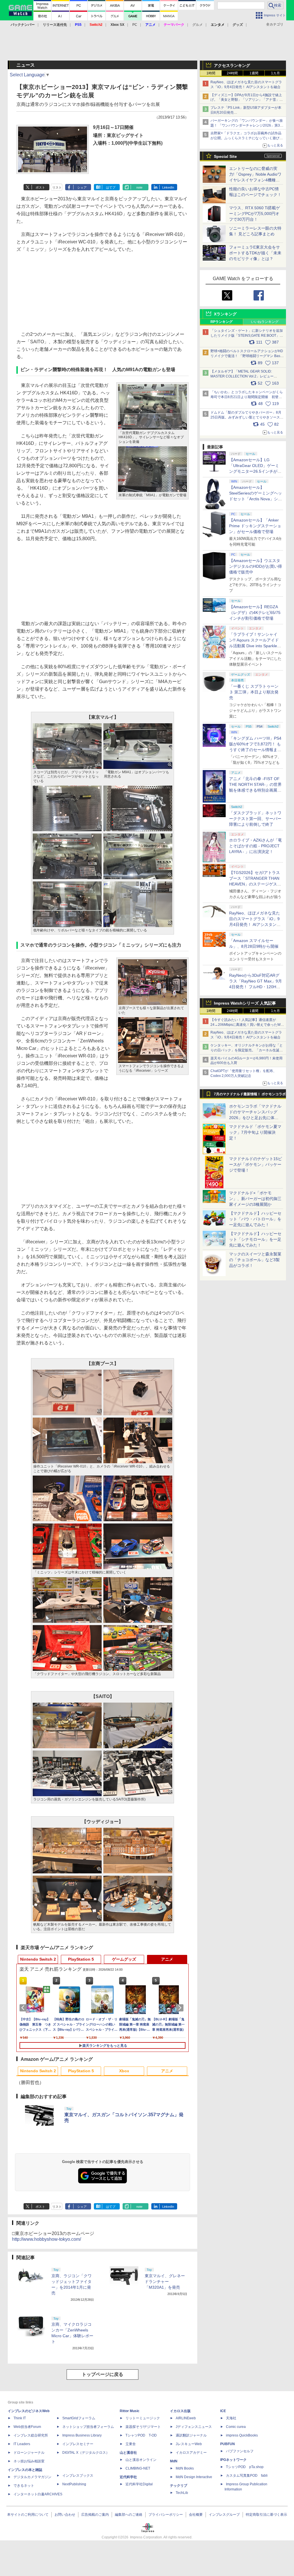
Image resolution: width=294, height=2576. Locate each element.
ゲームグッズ (124, 1959)
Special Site (225, 156)
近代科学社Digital (139, 2484)
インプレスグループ (224, 2515)
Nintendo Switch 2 (38, 1959)
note (139, 187)
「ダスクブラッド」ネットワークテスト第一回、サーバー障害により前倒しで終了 (255, 819)
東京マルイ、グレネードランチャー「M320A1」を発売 (165, 2282)
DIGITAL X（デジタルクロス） (86, 2453)
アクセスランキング (232, 65)
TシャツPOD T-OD (141, 2435)
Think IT (20, 2418)
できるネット (24, 2486)
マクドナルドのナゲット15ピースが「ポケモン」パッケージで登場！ (256, 1164)
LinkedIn (168, 187)
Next (181, 2008)
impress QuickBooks (242, 2435)
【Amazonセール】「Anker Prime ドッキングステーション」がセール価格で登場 (255, 526)
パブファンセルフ (240, 2451)
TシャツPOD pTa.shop (245, 2467)
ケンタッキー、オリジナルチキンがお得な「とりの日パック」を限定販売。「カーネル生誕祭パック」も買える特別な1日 (247, 1050)
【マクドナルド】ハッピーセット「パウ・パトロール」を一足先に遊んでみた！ (255, 1219)
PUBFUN (228, 2444)
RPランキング (222, 322)
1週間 (254, 73)
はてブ (111, 187)
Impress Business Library (82, 2435)
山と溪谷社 (128, 2453)
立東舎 (131, 2444)
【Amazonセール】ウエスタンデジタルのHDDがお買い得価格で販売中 (256, 566)
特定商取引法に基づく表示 (266, 2515)
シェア (82, 187)
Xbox (124, 2071)
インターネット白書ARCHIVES (38, 2494)
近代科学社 (128, 2477)
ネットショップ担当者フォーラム (88, 2427)
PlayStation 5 (81, 1959)
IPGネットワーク (233, 2460)
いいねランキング (265, 322)
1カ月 (275, 73)
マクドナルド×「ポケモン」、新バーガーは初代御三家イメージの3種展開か (255, 1199)
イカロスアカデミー (191, 2453)
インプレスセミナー (78, 2444)
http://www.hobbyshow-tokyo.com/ (47, 2239)
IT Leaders (22, 2444)
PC (135, 25)
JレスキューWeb (189, 2444)
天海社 (231, 2418)
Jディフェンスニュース (194, 2427)
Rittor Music (130, 2411)
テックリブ (179, 2486)
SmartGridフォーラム (79, 2418)
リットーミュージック (143, 2418)
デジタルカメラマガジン (32, 2477)
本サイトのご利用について (28, 2515)
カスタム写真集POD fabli (247, 2476)
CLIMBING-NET (138, 2468)
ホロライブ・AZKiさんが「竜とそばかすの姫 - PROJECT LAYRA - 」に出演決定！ (256, 846)
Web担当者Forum (27, 2427)
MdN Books (185, 2468)
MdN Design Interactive (194, 2477)
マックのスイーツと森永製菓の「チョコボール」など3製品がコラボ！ (255, 1260)
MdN (174, 2461)
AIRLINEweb (186, 2418)
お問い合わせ (65, 2515)
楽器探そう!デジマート (143, 2427)
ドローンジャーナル (29, 2453)
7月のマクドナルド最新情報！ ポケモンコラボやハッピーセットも (250, 1096)
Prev (24, 2008)
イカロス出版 (180, 2411)
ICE (223, 2411)
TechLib (182, 2493)
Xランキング (225, 314)
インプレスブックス (78, 2476)
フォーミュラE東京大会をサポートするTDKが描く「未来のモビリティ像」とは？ (255, 253)
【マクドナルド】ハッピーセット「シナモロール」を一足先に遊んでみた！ (255, 1239)
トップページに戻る (102, 2374)
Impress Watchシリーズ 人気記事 (245, 1003)
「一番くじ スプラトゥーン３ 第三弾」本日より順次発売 (254, 692)
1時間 (211, 73)
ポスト (40, 187)
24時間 (232, 73)
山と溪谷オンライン (141, 2460)
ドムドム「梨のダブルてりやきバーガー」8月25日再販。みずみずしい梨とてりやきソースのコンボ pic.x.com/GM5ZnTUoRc (247, 417)
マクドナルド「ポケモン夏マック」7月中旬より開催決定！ (255, 1132)
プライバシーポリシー (166, 2515)
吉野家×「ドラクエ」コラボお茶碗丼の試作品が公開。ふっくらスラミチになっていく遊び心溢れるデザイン (247, 138)
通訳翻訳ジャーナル (191, 2435)
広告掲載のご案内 (95, 2515)
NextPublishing (74, 2484)
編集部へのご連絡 (129, 2515)
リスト (57, 187)
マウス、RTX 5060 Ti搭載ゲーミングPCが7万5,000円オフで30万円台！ (255, 214)
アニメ (167, 1959)
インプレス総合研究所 (31, 2435)
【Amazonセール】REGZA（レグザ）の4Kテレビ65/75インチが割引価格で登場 (255, 612)
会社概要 (196, 2515)
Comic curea (236, 2427)
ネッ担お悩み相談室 (29, 2461)
